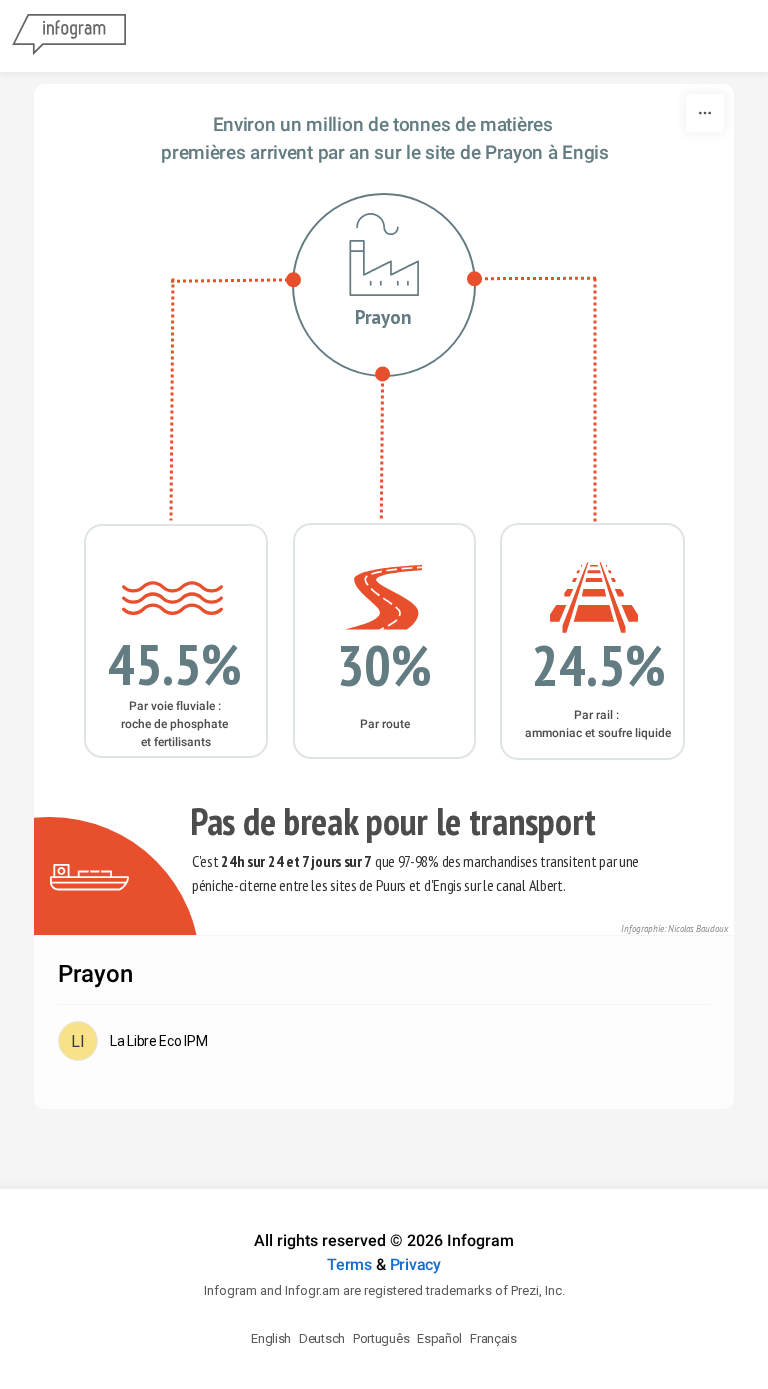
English (271, 1338)
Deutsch (322, 1338)
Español (439, 1338)
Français (493, 1338)
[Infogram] (69, 36)
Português (381, 1338)
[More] (705, 113)
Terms (349, 1264)
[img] (172, 598)
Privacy (415, 1264)
